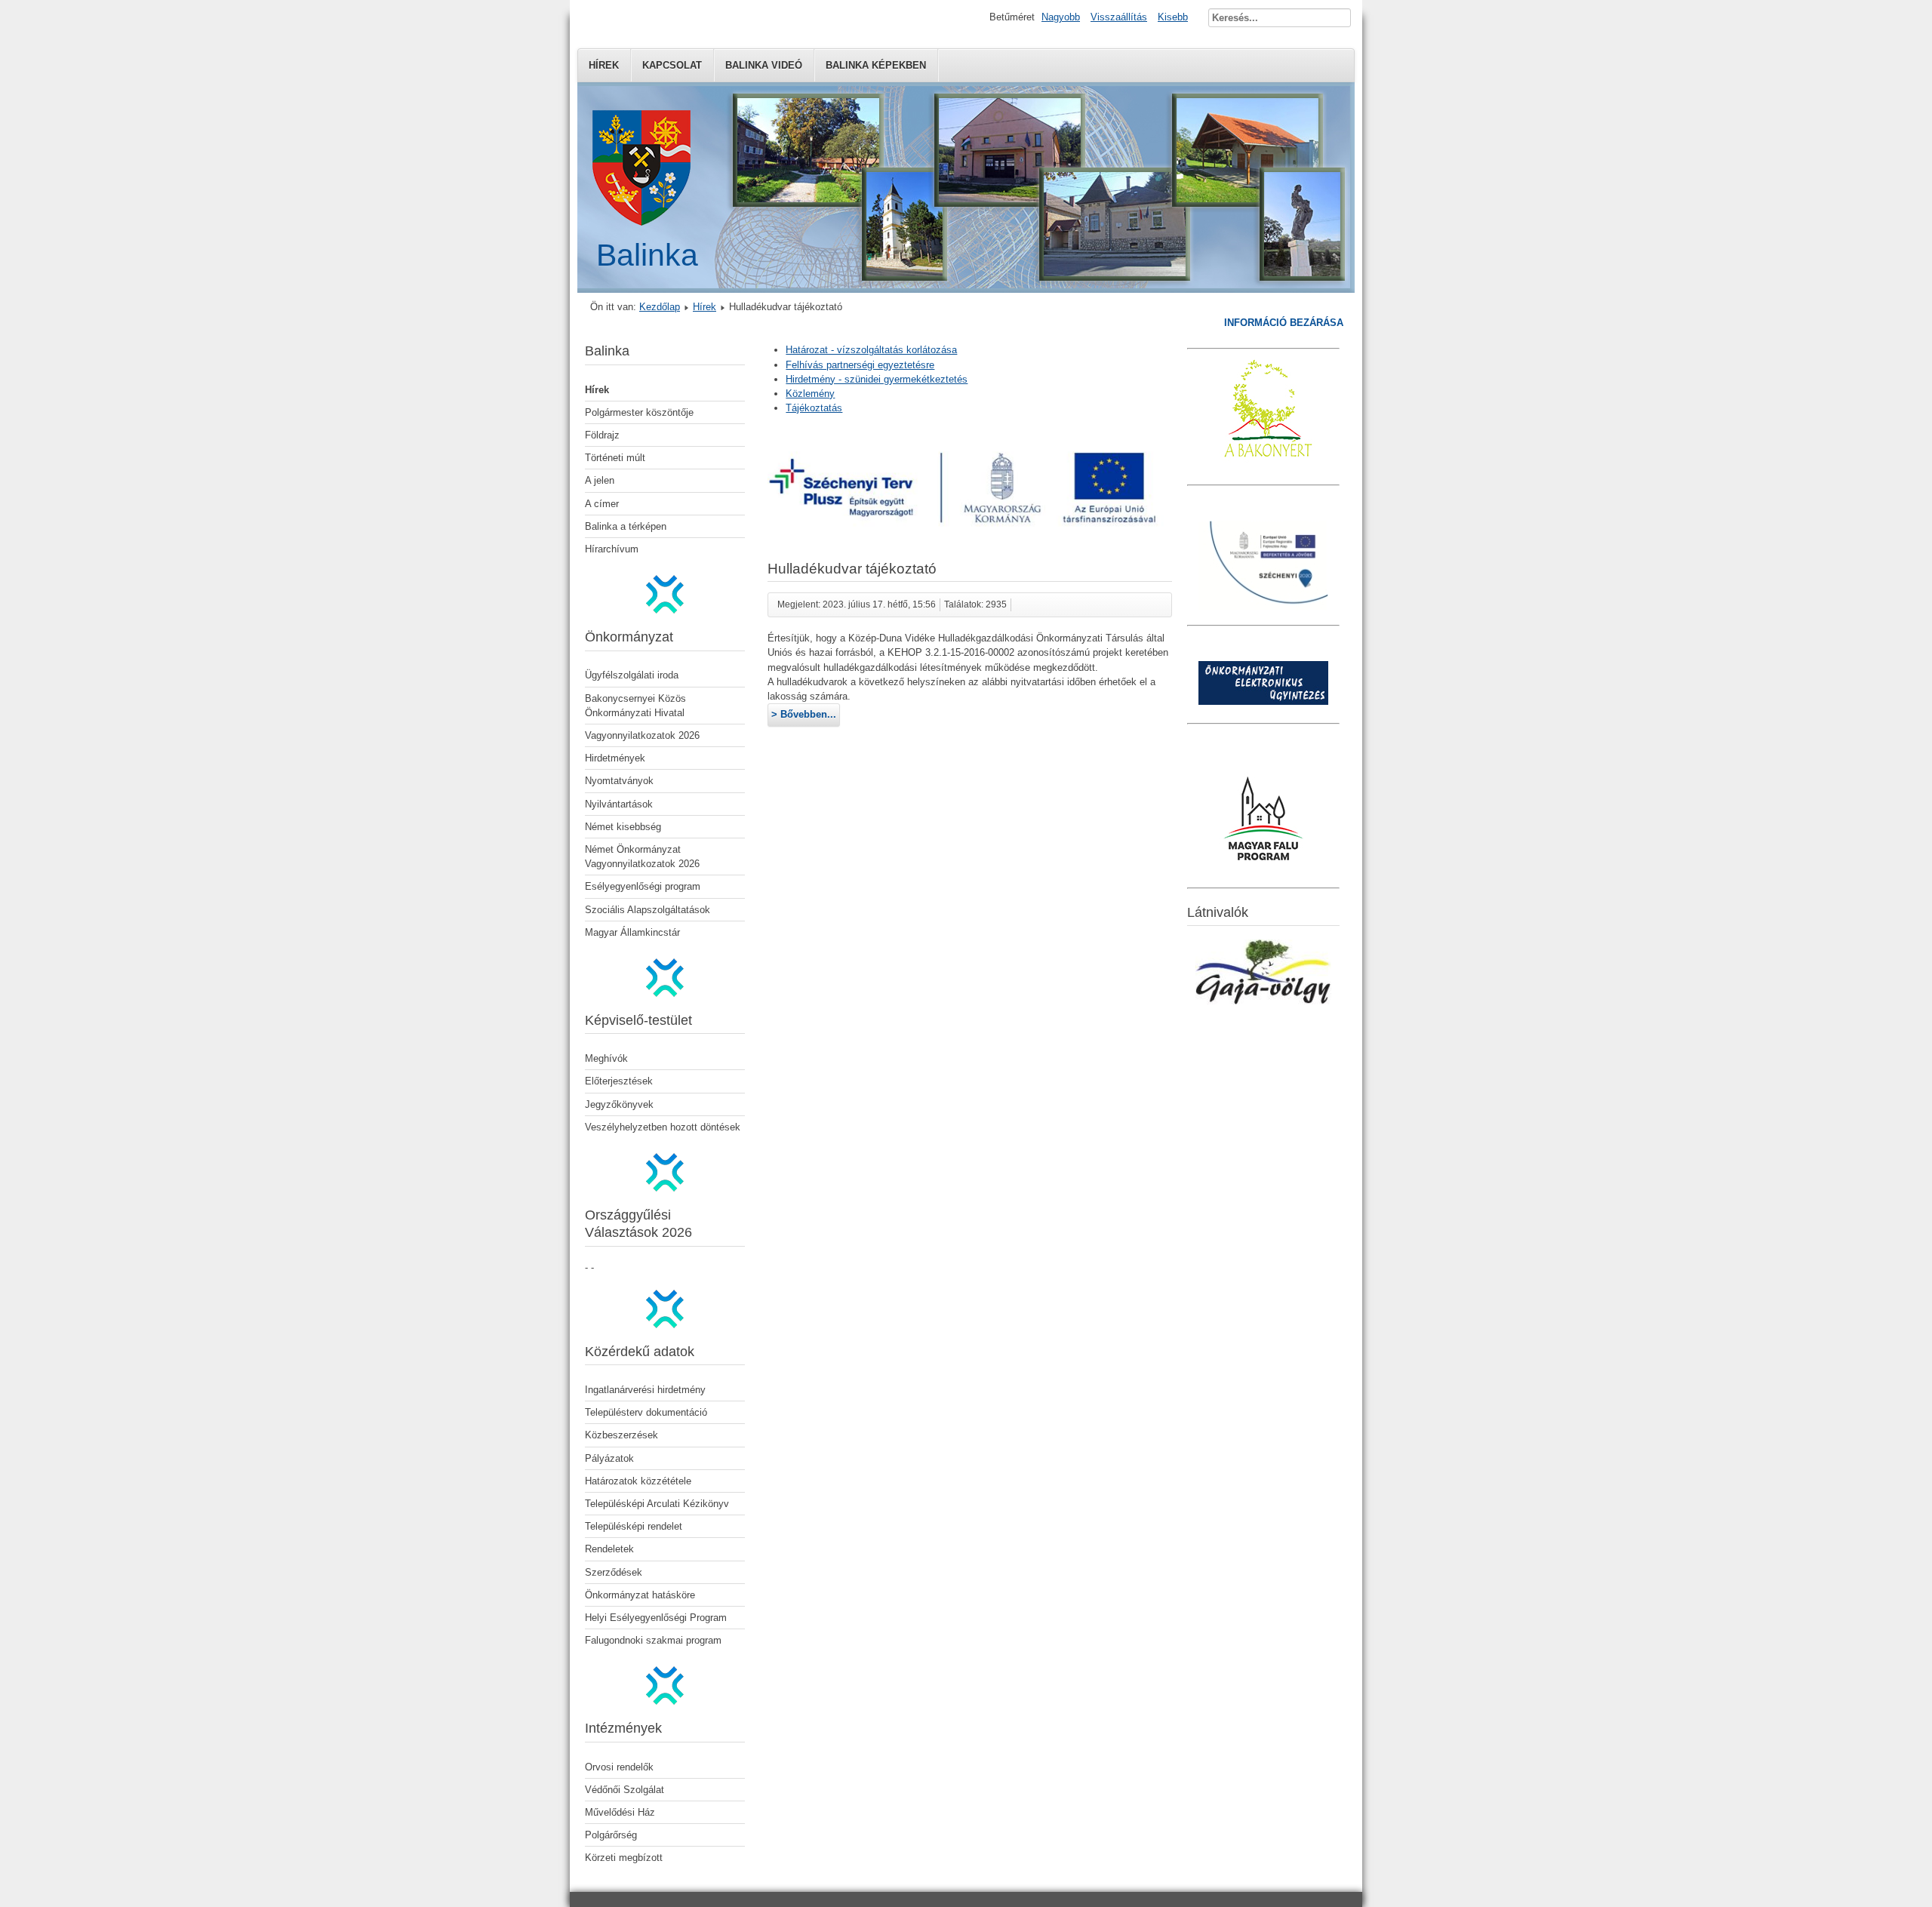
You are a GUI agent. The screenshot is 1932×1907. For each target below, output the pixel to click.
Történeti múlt (615, 458)
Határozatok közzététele (638, 1481)
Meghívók (606, 1058)
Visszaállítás (1119, 17)
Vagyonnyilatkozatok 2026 (642, 735)
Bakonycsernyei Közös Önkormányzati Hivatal (635, 706)
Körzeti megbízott (624, 1858)
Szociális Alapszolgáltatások (648, 910)
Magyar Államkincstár (632, 932)
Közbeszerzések (621, 1435)
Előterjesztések (619, 1081)
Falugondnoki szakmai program (653, 1640)
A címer (602, 504)
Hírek (604, 65)
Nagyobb (1061, 17)
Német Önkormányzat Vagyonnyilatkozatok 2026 (642, 857)
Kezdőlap (660, 307)
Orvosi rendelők (619, 1767)
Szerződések (614, 1572)
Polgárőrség (611, 1835)
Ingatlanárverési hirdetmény (645, 1390)
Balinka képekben (876, 65)
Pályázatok (609, 1458)
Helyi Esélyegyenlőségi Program (656, 1618)
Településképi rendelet (634, 1526)
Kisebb (1173, 17)
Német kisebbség (623, 827)
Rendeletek (609, 1549)
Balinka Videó (764, 65)
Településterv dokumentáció (646, 1412)
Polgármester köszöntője (639, 412)
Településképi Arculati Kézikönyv (657, 1504)
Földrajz (602, 435)
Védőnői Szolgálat (625, 1790)
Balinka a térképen (626, 526)
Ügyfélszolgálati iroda (632, 675)
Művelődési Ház (620, 1812)
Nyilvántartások (619, 804)
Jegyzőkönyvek (619, 1104)
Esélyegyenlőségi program (643, 886)
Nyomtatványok (619, 781)
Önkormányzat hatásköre (640, 1595)
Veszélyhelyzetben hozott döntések (663, 1127)
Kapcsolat (672, 65)
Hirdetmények (615, 758)
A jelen (600, 480)
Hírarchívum (612, 549)
